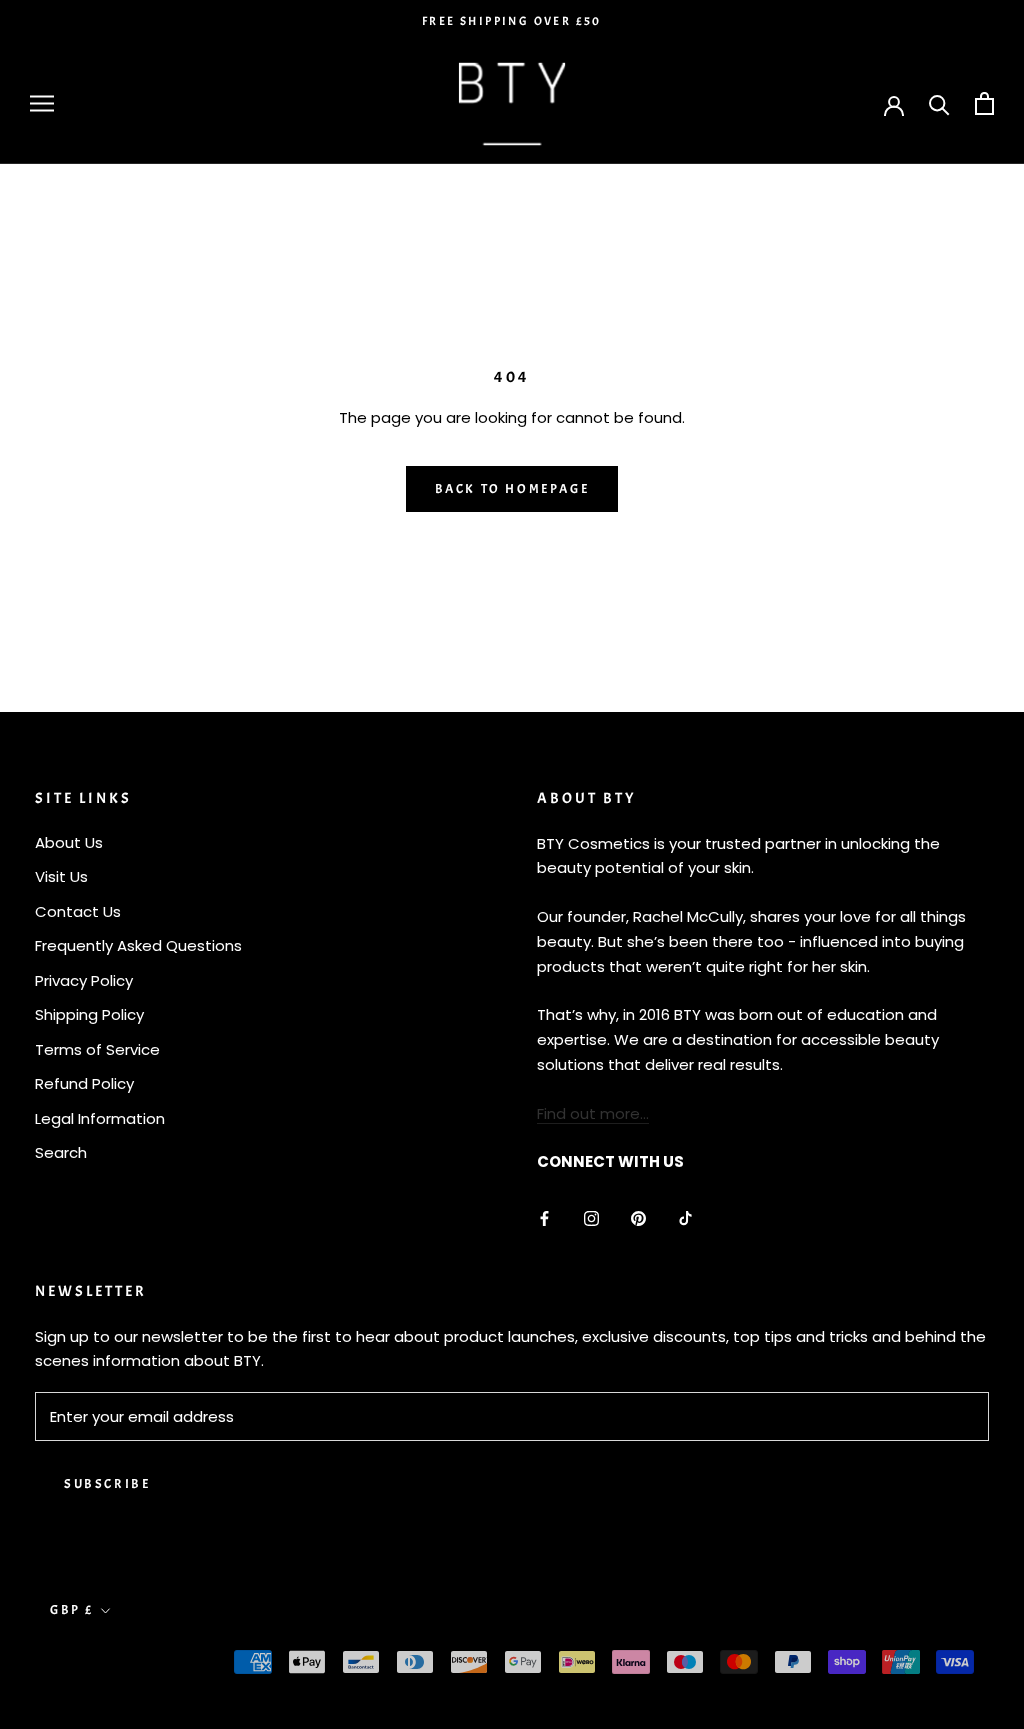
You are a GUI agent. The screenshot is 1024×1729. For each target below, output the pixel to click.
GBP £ (72, 1610)
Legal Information (100, 1118)
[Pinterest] (638, 1217)
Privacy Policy (84, 980)
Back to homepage (512, 489)
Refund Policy (84, 1083)
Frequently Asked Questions (138, 945)
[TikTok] (685, 1217)
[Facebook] (544, 1217)
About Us (69, 842)
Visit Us (61, 876)
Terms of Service (97, 1049)
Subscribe (107, 1484)
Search (61, 1152)
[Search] (939, 103)
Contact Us (78, 911)
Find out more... (593, 1113)
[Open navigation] (42, 103)
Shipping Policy (89, 1014)
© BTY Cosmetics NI (130, 1664)
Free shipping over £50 (512, 21)
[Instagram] (591, 1217)
